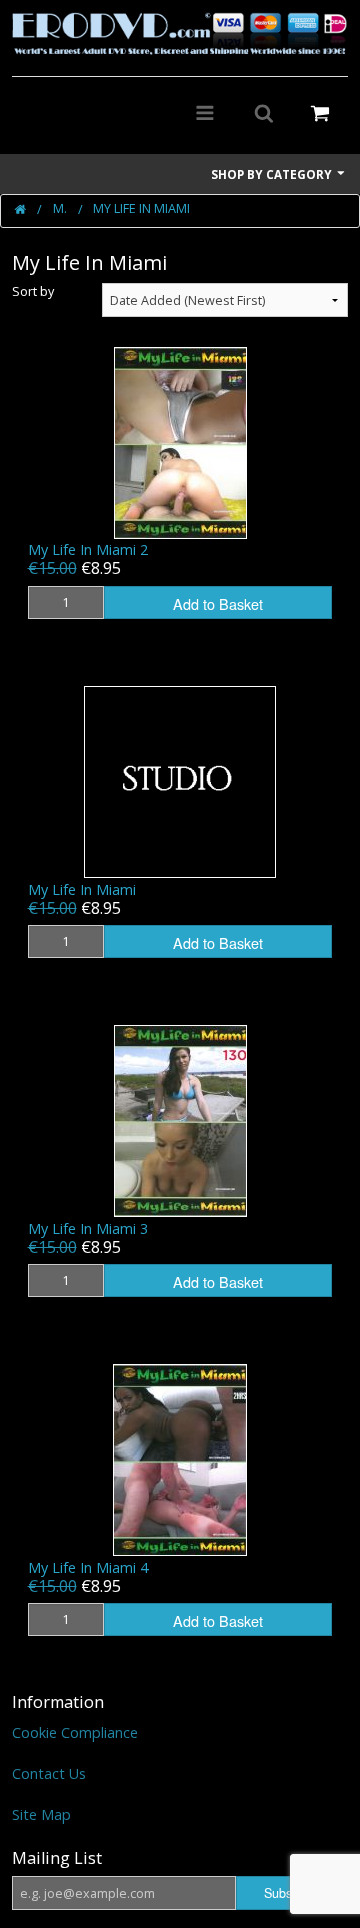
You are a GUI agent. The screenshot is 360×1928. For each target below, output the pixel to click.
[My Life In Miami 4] (180, 1458)
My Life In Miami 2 (88, 549)
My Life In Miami (82, 889)
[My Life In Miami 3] (180, 1119)
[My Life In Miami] (180, 780)
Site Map (41, 1814)
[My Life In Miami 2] (180, 440)
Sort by (33, 291)
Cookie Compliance (75, 1732)
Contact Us (49, 1773)
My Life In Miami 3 (88, 1228)
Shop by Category (273, 174)
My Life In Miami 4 (88, 1567)
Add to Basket (218, 603)
